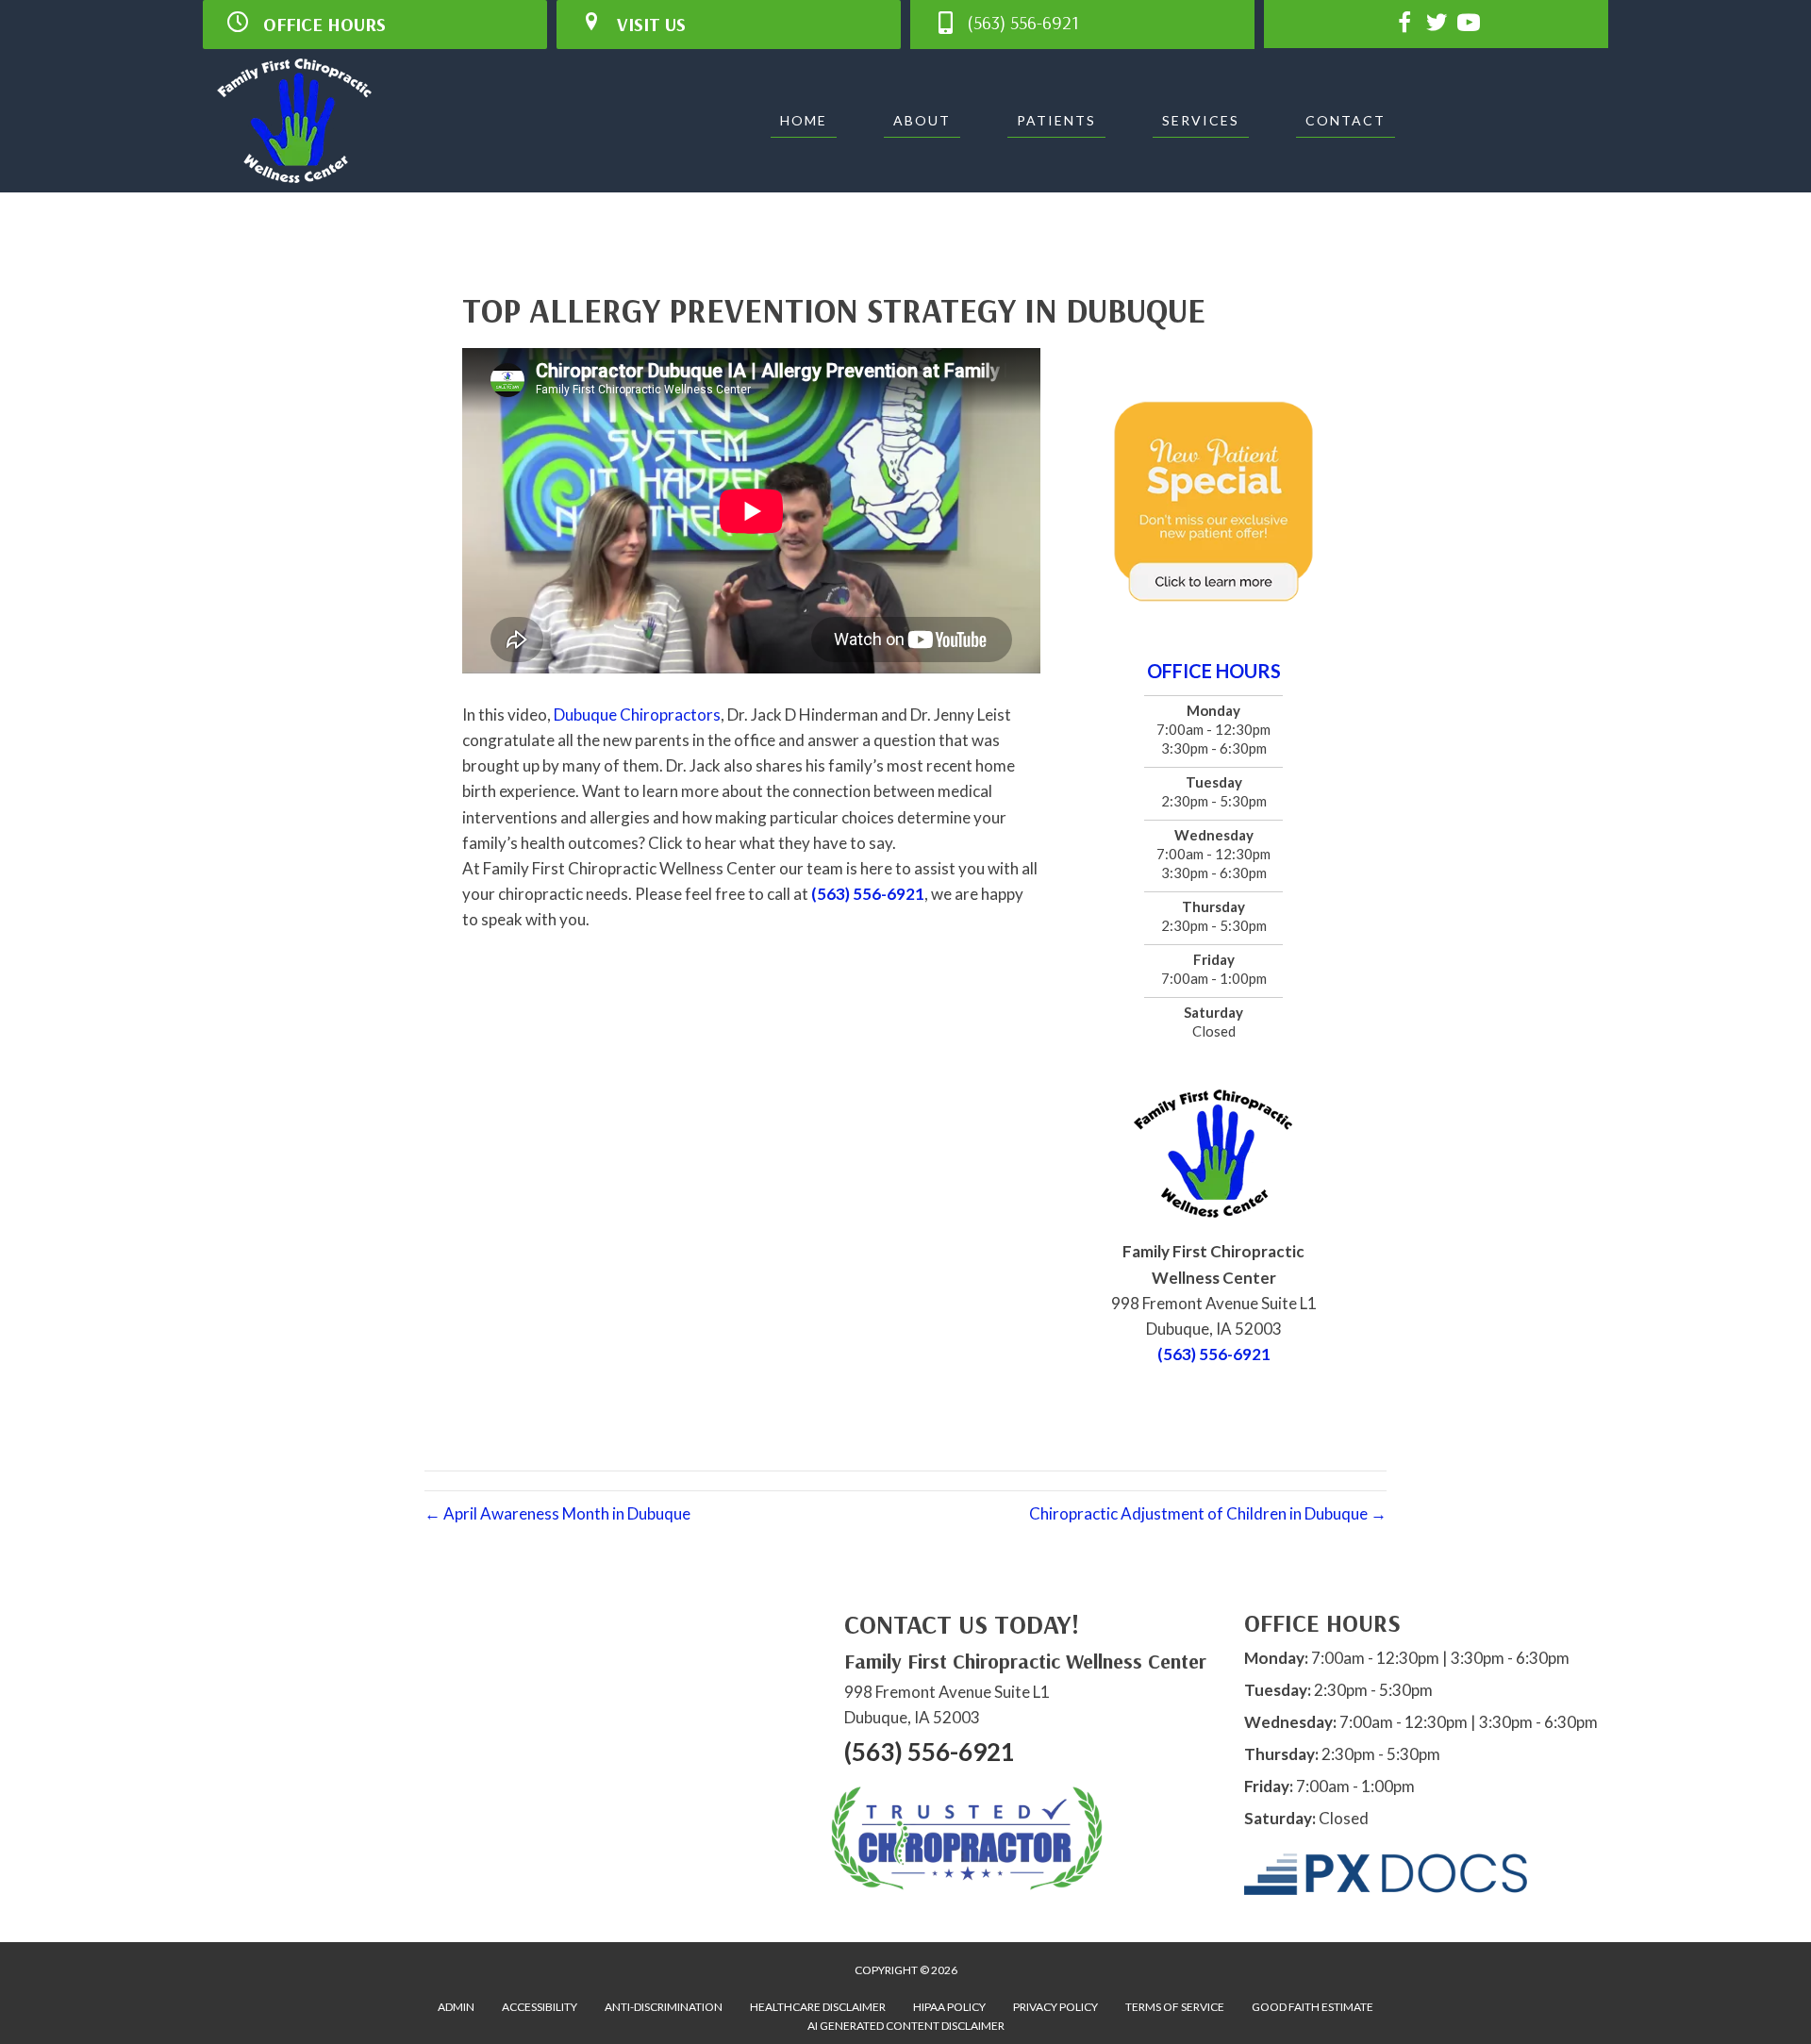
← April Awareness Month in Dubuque (557, 1513)
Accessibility (540, 2007)
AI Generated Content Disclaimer (906, 2026)
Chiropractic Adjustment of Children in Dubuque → (1208, 1513)
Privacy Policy (1055, 2007)
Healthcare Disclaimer (818, 2007)
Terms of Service (1175, 2007)
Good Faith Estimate (1313, 2007)
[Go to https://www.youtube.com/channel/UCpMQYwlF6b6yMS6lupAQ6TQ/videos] (1469, 25)
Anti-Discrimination (664, 2007)
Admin (456, 2007)
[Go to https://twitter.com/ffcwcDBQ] (1437, 25)
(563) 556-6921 (868, 894)
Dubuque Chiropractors (637, 715)
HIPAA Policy (949, 2007)
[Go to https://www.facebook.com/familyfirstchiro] (1404, 25)
